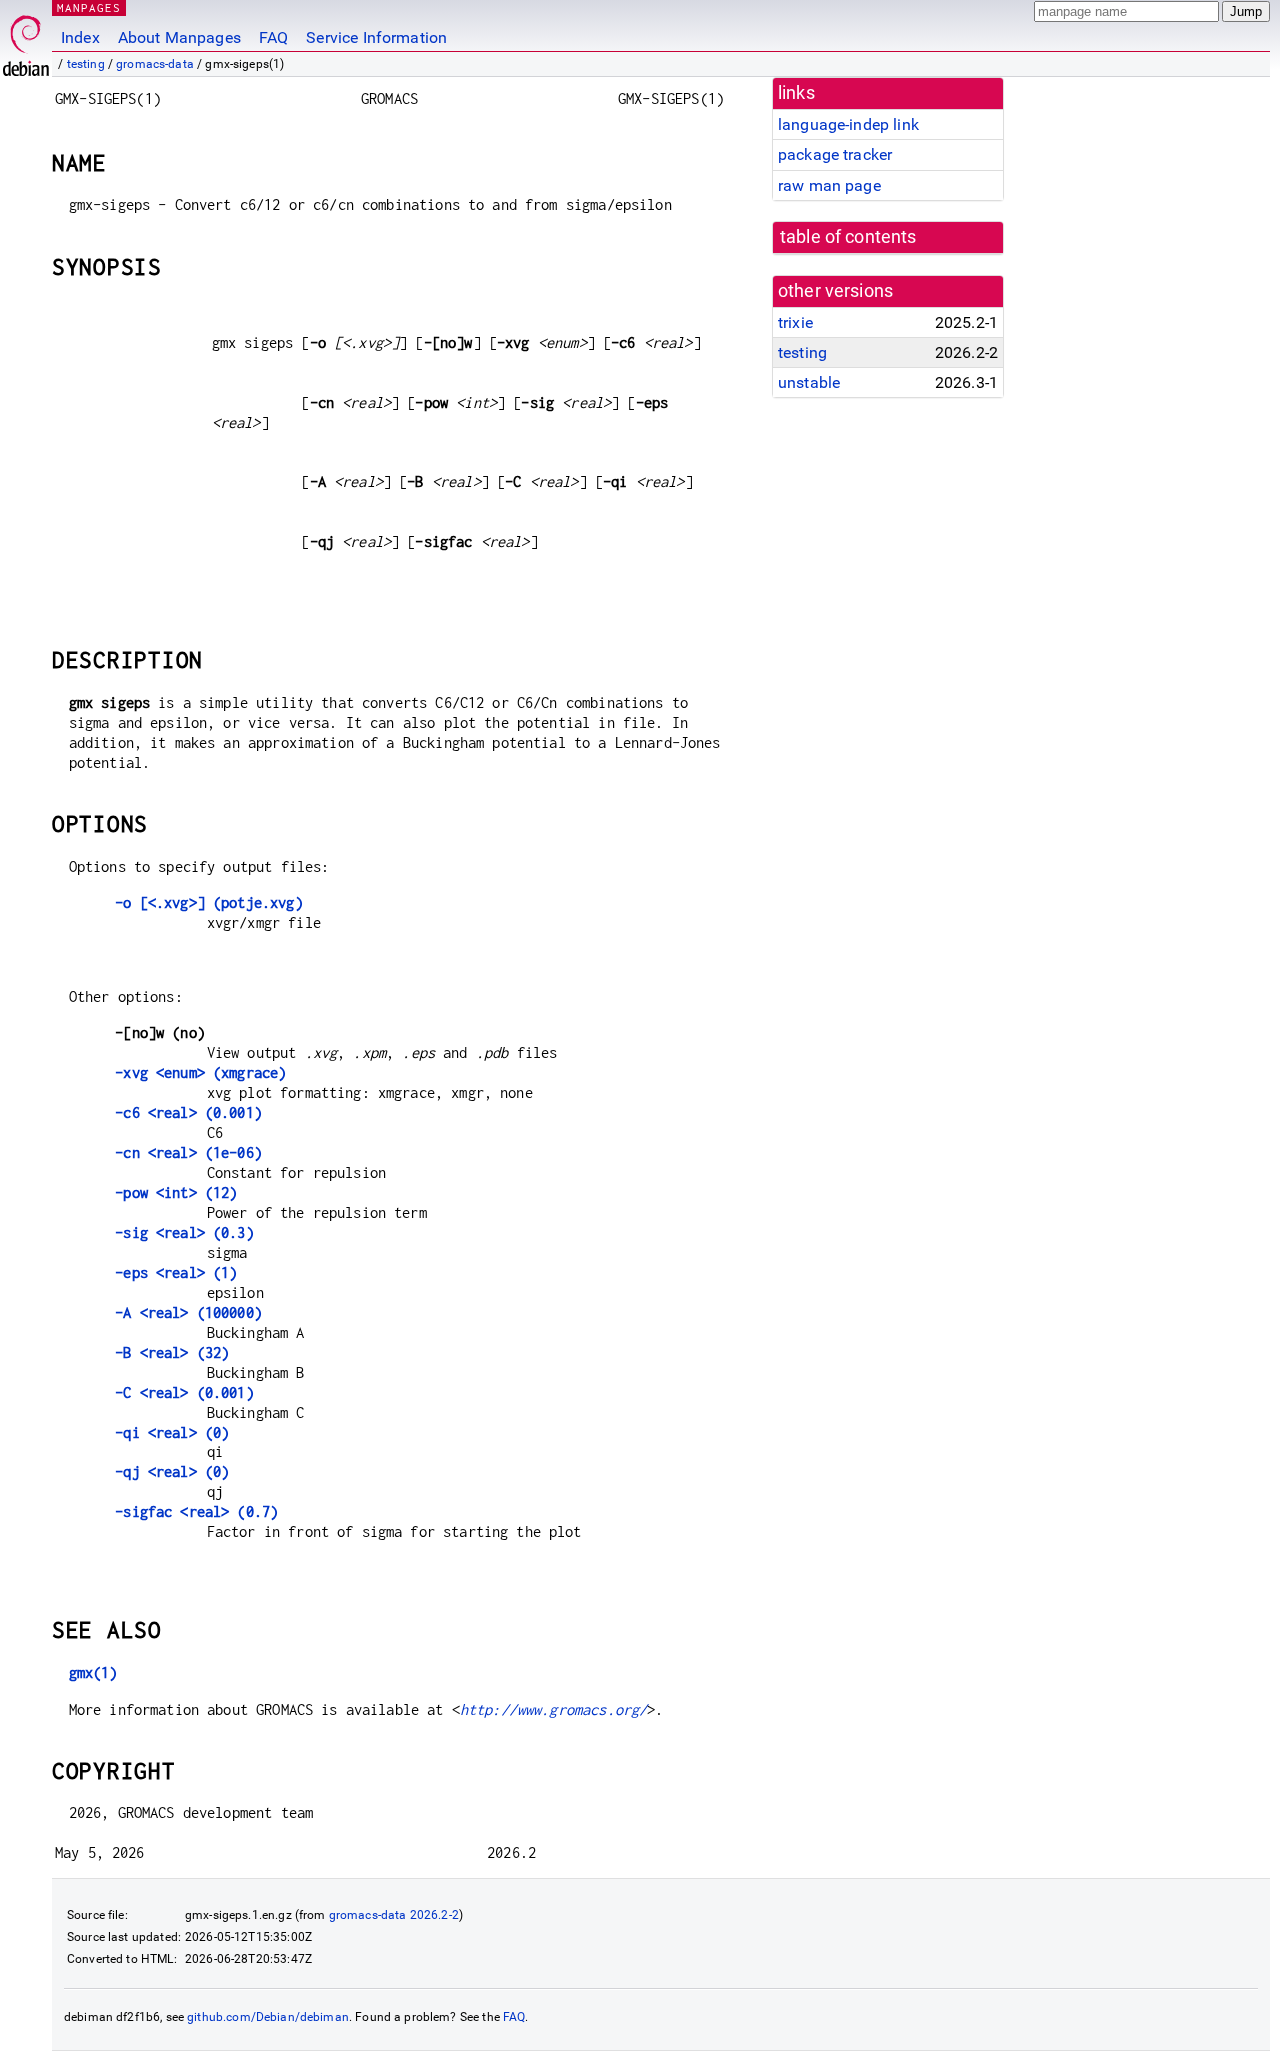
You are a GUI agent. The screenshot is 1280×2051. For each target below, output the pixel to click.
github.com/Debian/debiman (268, 2017)
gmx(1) (93, 1672)
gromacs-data (155, 64)
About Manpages (179, 37)
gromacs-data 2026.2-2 (394, 1915)
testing (86, 64)
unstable (809, 382)
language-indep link (848, 124)
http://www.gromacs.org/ (553, 1709)
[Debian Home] (26, 40)
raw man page (829, 185)
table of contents (848, 237)
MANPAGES (89, 7)
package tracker (835, 154)
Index (80, 37)
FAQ (273, 37)
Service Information (376, 37)
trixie (795, 322)
